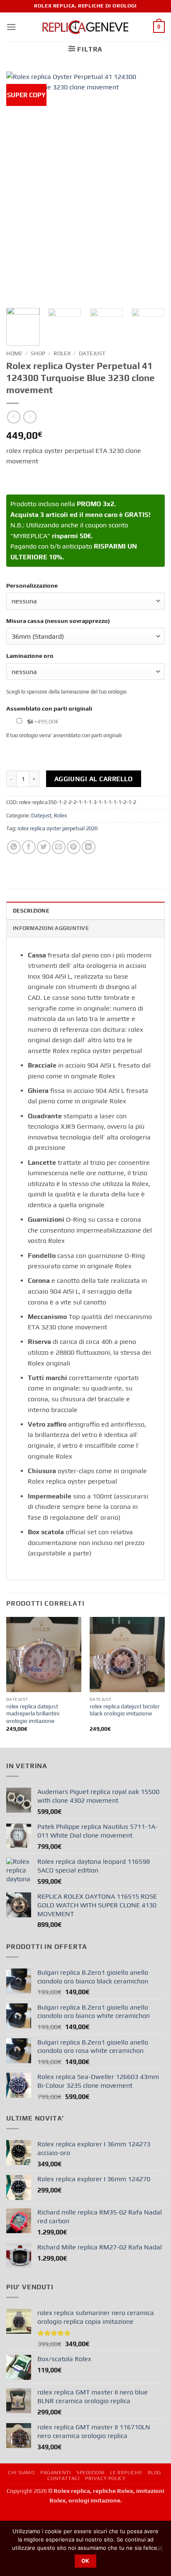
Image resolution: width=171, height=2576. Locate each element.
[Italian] (54, 2519)
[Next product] (13, 417)
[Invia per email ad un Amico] (59, 847)
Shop (38, 353)
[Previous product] (30, 417)
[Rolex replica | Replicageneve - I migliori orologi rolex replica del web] (86, 27)
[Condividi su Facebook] (29, 847)
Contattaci (63, 2478)
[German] (33, 2519)
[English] (11, 2519)
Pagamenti (56, 2473)
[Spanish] (44, 2519)
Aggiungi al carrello (94, 779)
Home (14, 353)
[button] (11, 27)
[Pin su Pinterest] (74, 847)
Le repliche (126, 2473)
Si (42, 721)
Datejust (92, 353)
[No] (160, 2551)
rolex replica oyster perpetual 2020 (57, 828)
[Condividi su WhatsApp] (14, 847)
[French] (22, 2519)
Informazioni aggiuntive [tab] (51, 928)
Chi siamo (21, 2473)
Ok (85, 2561)
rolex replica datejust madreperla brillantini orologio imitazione (33, 1714)
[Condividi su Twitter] (44, 847)
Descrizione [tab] (31, 911)
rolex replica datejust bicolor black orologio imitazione (125, 1710)
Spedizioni (90, 2473)
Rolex (62, 353)
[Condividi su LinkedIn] (89, 847)
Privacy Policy (105, 2478)
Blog (154, 2473)
